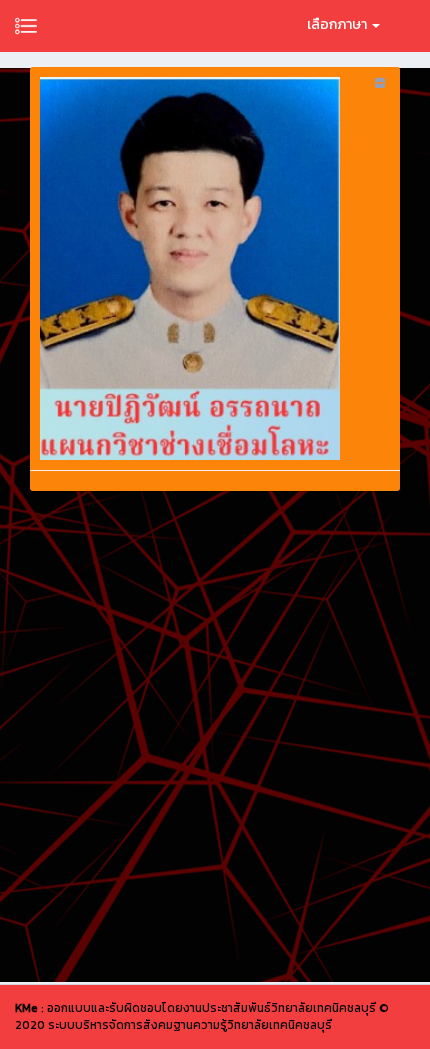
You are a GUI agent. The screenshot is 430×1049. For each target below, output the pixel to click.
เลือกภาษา (338, 24)
